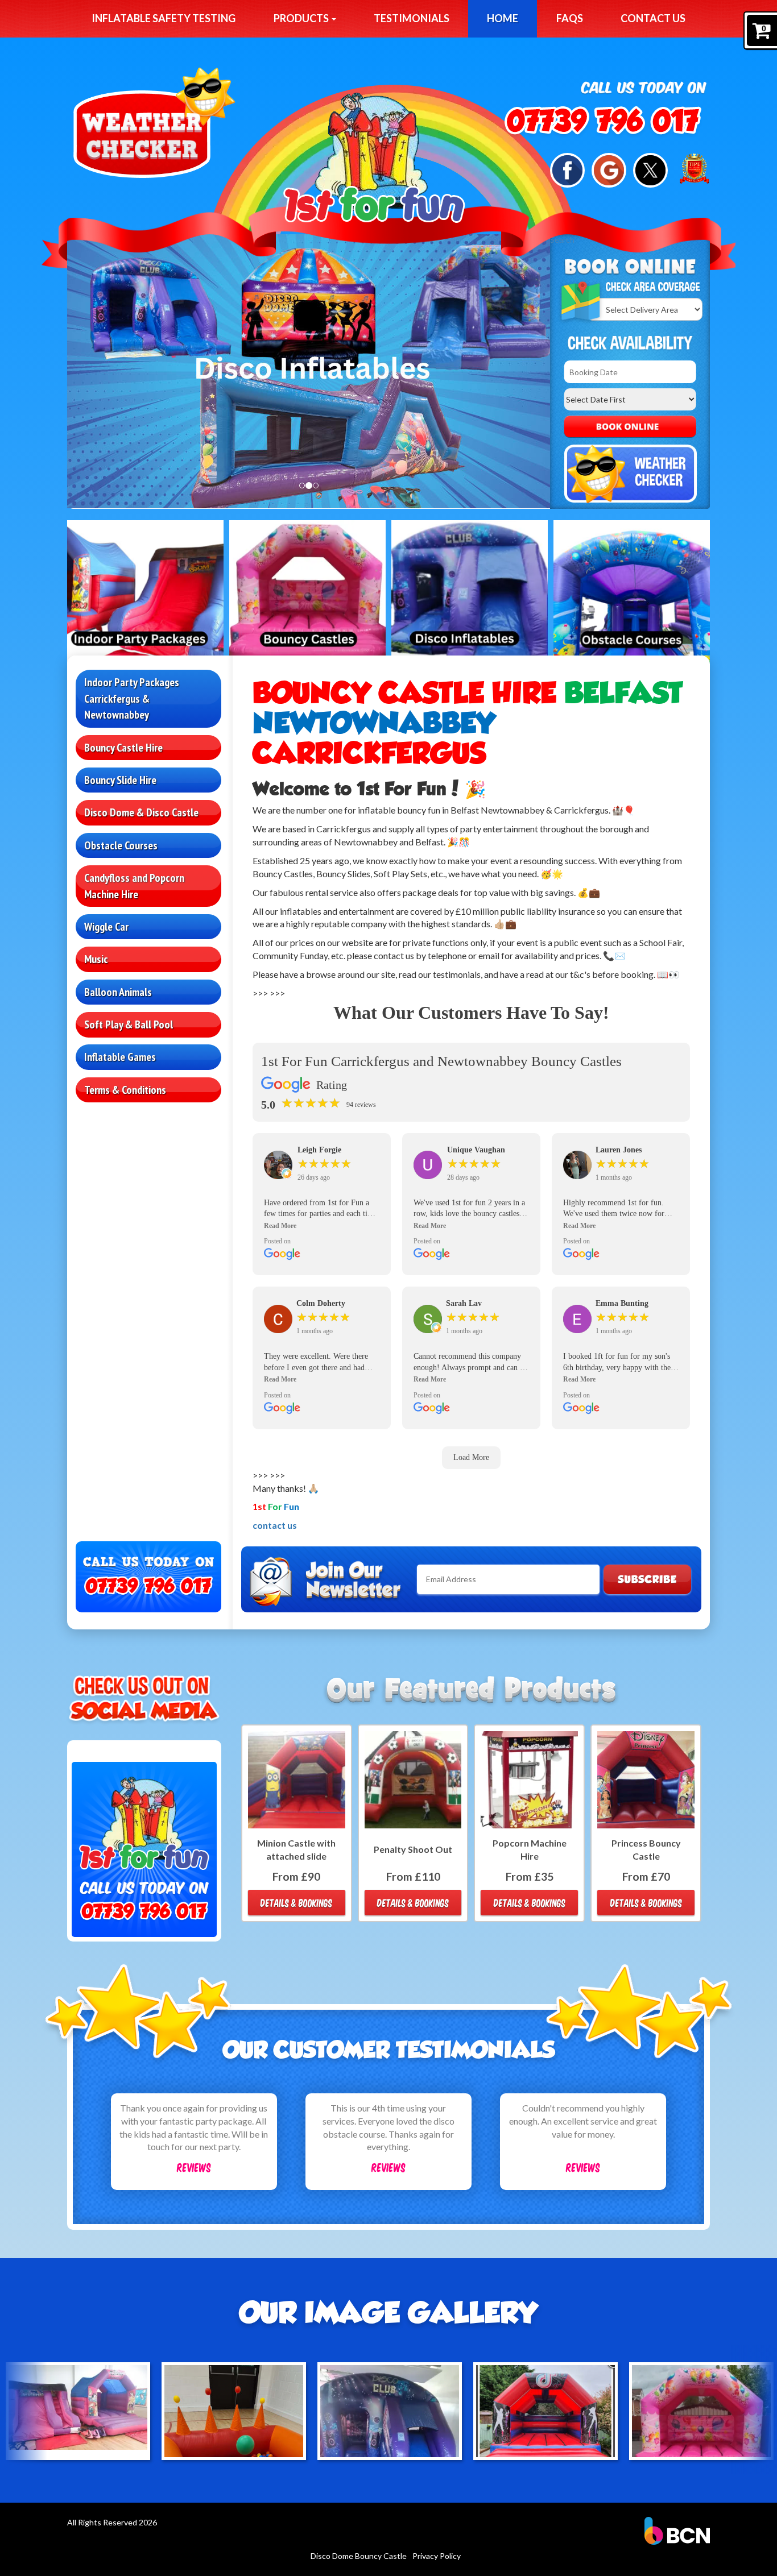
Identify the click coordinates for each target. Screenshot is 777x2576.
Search (630, 427)
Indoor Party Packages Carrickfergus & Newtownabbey (132, 698)
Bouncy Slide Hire (120, 780)
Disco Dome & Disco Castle (141, 812)
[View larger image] (78, 2411)
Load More (471, 1457)
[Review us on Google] (609, 169)
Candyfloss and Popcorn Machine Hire (134, 886)
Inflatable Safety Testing (164, 18)
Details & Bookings (296, 1903)
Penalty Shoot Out (413, 1849)
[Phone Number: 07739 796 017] (603, 122)
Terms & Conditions (125, 1090)
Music (96, 959)
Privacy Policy (437, 2556)
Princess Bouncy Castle (646, 1849)
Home (503, 18)
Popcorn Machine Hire (530, 1849)
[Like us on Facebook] (567, 169)
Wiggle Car (106, 927)
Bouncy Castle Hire (123, 748)
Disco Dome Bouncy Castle (359, 2556)
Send (647, 1579)
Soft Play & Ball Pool (129, 1024)
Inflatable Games (120, 1057)
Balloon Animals (118, 992)
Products (302, 18)
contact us (275, 1525)
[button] (322, 1226)
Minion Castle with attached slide (296, 1849)
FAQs (570, 18)
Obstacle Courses (121, 845)
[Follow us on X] (650, 169)
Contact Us (653, 18)
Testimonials (412, 18)
